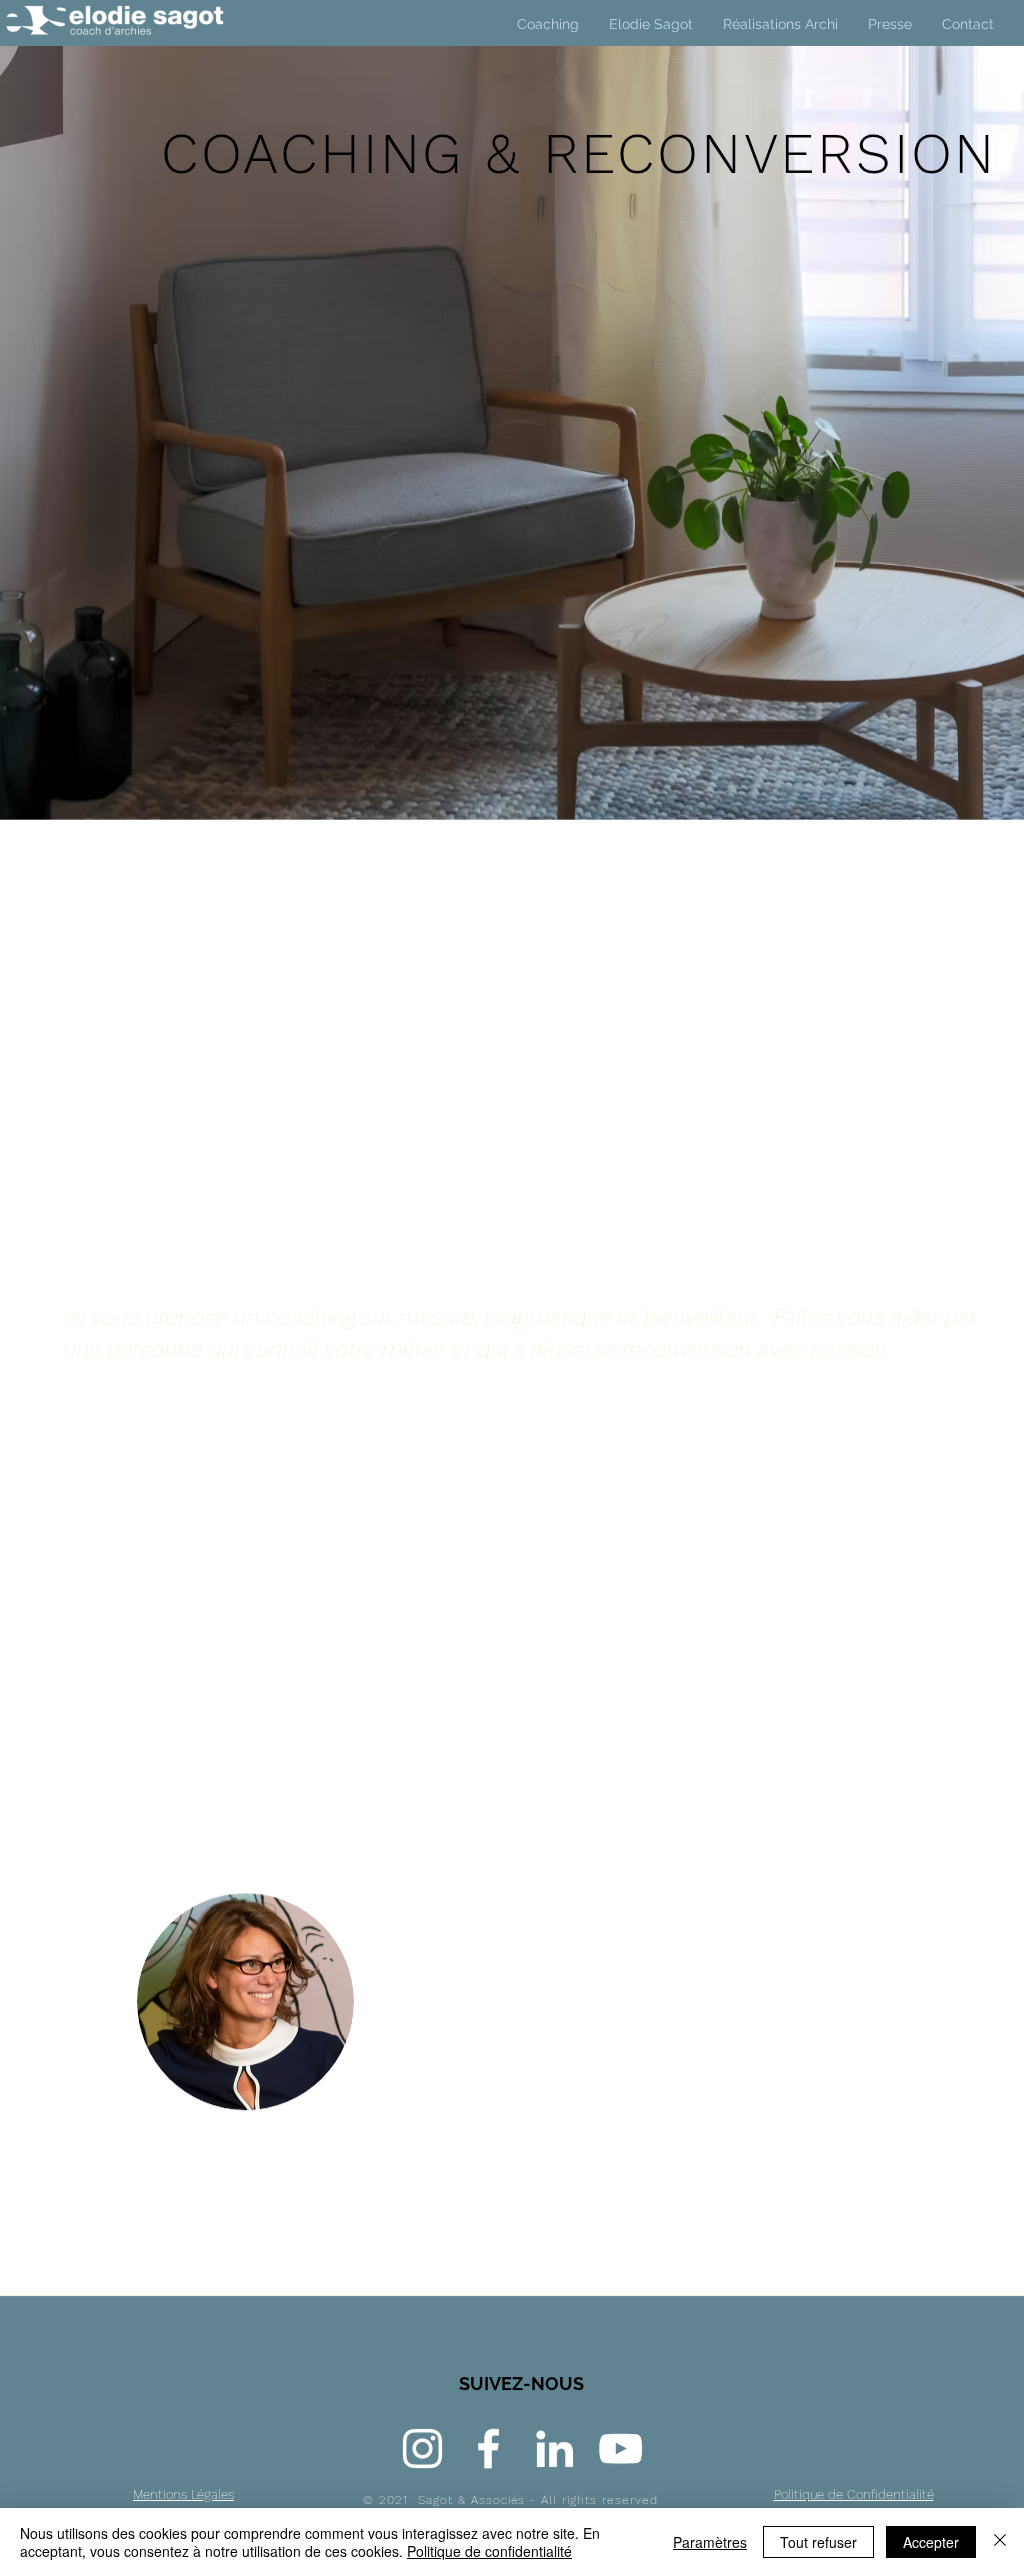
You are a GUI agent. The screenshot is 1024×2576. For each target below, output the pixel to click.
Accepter (931, 2542)
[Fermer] (1000, 2542)
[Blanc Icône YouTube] (620, 2449)
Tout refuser (818, 2542)
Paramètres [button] (710, 2542)
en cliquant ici (206, 1690)
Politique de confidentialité (489, 2551)
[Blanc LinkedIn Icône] (554, 2449)
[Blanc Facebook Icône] (488, 2449)
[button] (780, 24)
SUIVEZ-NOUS (521, 2384)
